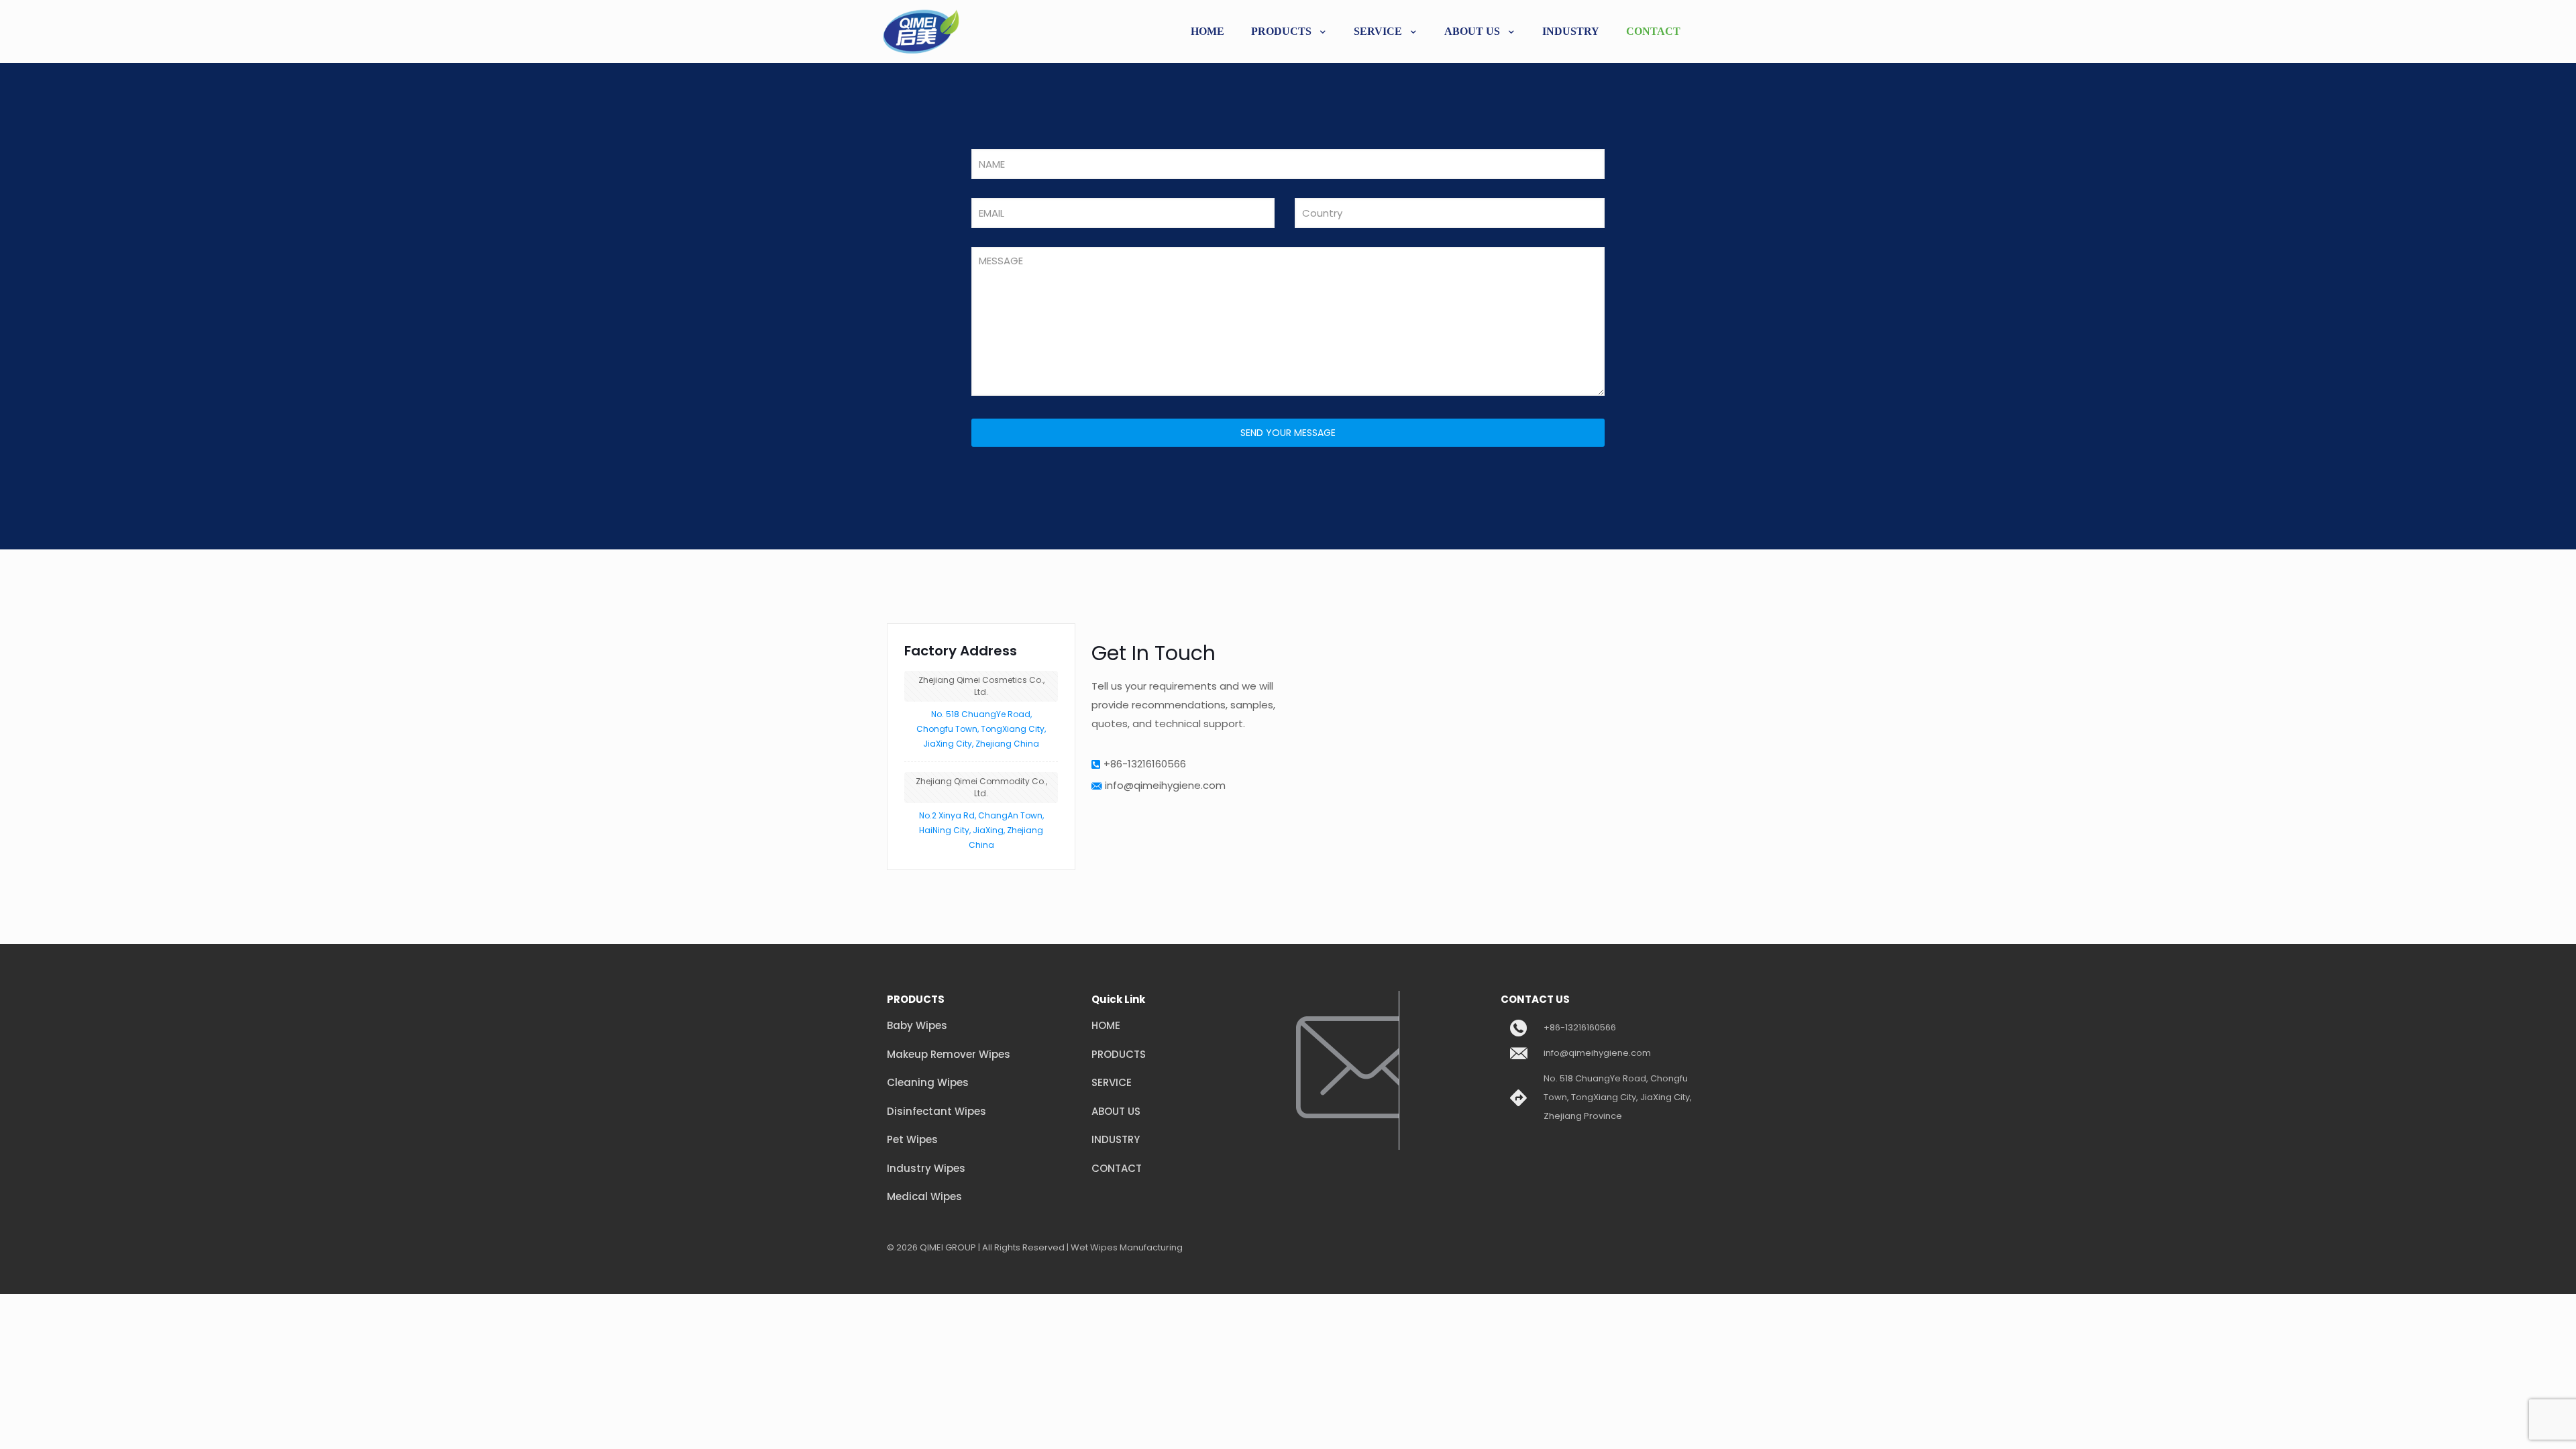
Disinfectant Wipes (936, 1111)
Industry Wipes (926, 1168)
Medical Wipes (924, 1196)
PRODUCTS (1119, 1054)
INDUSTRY (1116, 1139)
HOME (1106, 1025)
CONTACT (1117, 1168)
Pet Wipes (912, 1139)
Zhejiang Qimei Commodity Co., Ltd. (981, 787)
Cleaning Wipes (928, 1082)
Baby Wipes (917, 1025)
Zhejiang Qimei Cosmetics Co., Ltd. (981, 686)
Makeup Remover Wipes (949, 1054)
